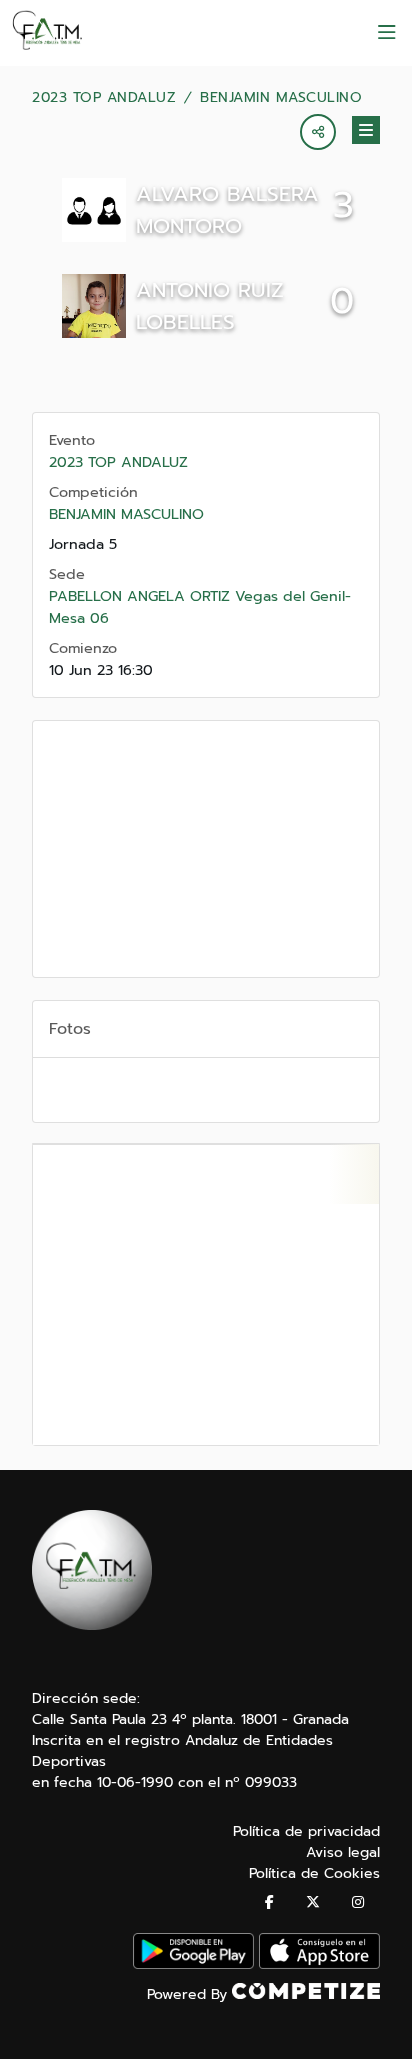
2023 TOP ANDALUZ (104, 98)
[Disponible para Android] (193, 1964)
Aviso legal (343, 1852)
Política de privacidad (306, 1831)
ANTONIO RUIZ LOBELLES (210, 306)
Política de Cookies (314, 1873)
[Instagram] (358, 1902)
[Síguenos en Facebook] (269, 1902)
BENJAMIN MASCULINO (281, 98)
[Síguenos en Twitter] (313, 1902)
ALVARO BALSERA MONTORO (227, 210)
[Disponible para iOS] (319, 1964)
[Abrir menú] (387, 33)
